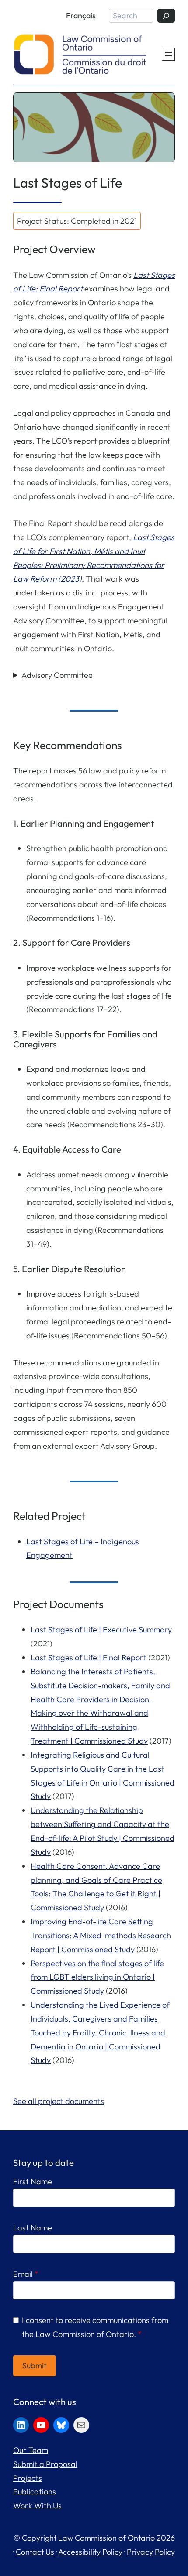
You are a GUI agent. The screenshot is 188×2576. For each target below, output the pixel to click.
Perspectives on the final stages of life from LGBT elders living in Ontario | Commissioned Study (97, 1977)
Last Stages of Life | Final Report (89, 1657)
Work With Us (37, 2506)
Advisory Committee (57, 675)
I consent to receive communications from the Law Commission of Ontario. (95, 2327)
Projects (28, 2478)
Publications (35, 2492)
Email (26, 2274)
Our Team (31, 2450)
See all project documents (59, 2101)
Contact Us (35, 2552)
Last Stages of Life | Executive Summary (101, 1630)
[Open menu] (168, 54)
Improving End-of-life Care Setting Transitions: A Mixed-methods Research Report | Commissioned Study (101, 1935)
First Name (33, 2181)
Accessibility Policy (90, 2552)
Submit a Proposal (45, 2464)
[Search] (166, 16)
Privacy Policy (151, 2552)
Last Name (33, 2228)
